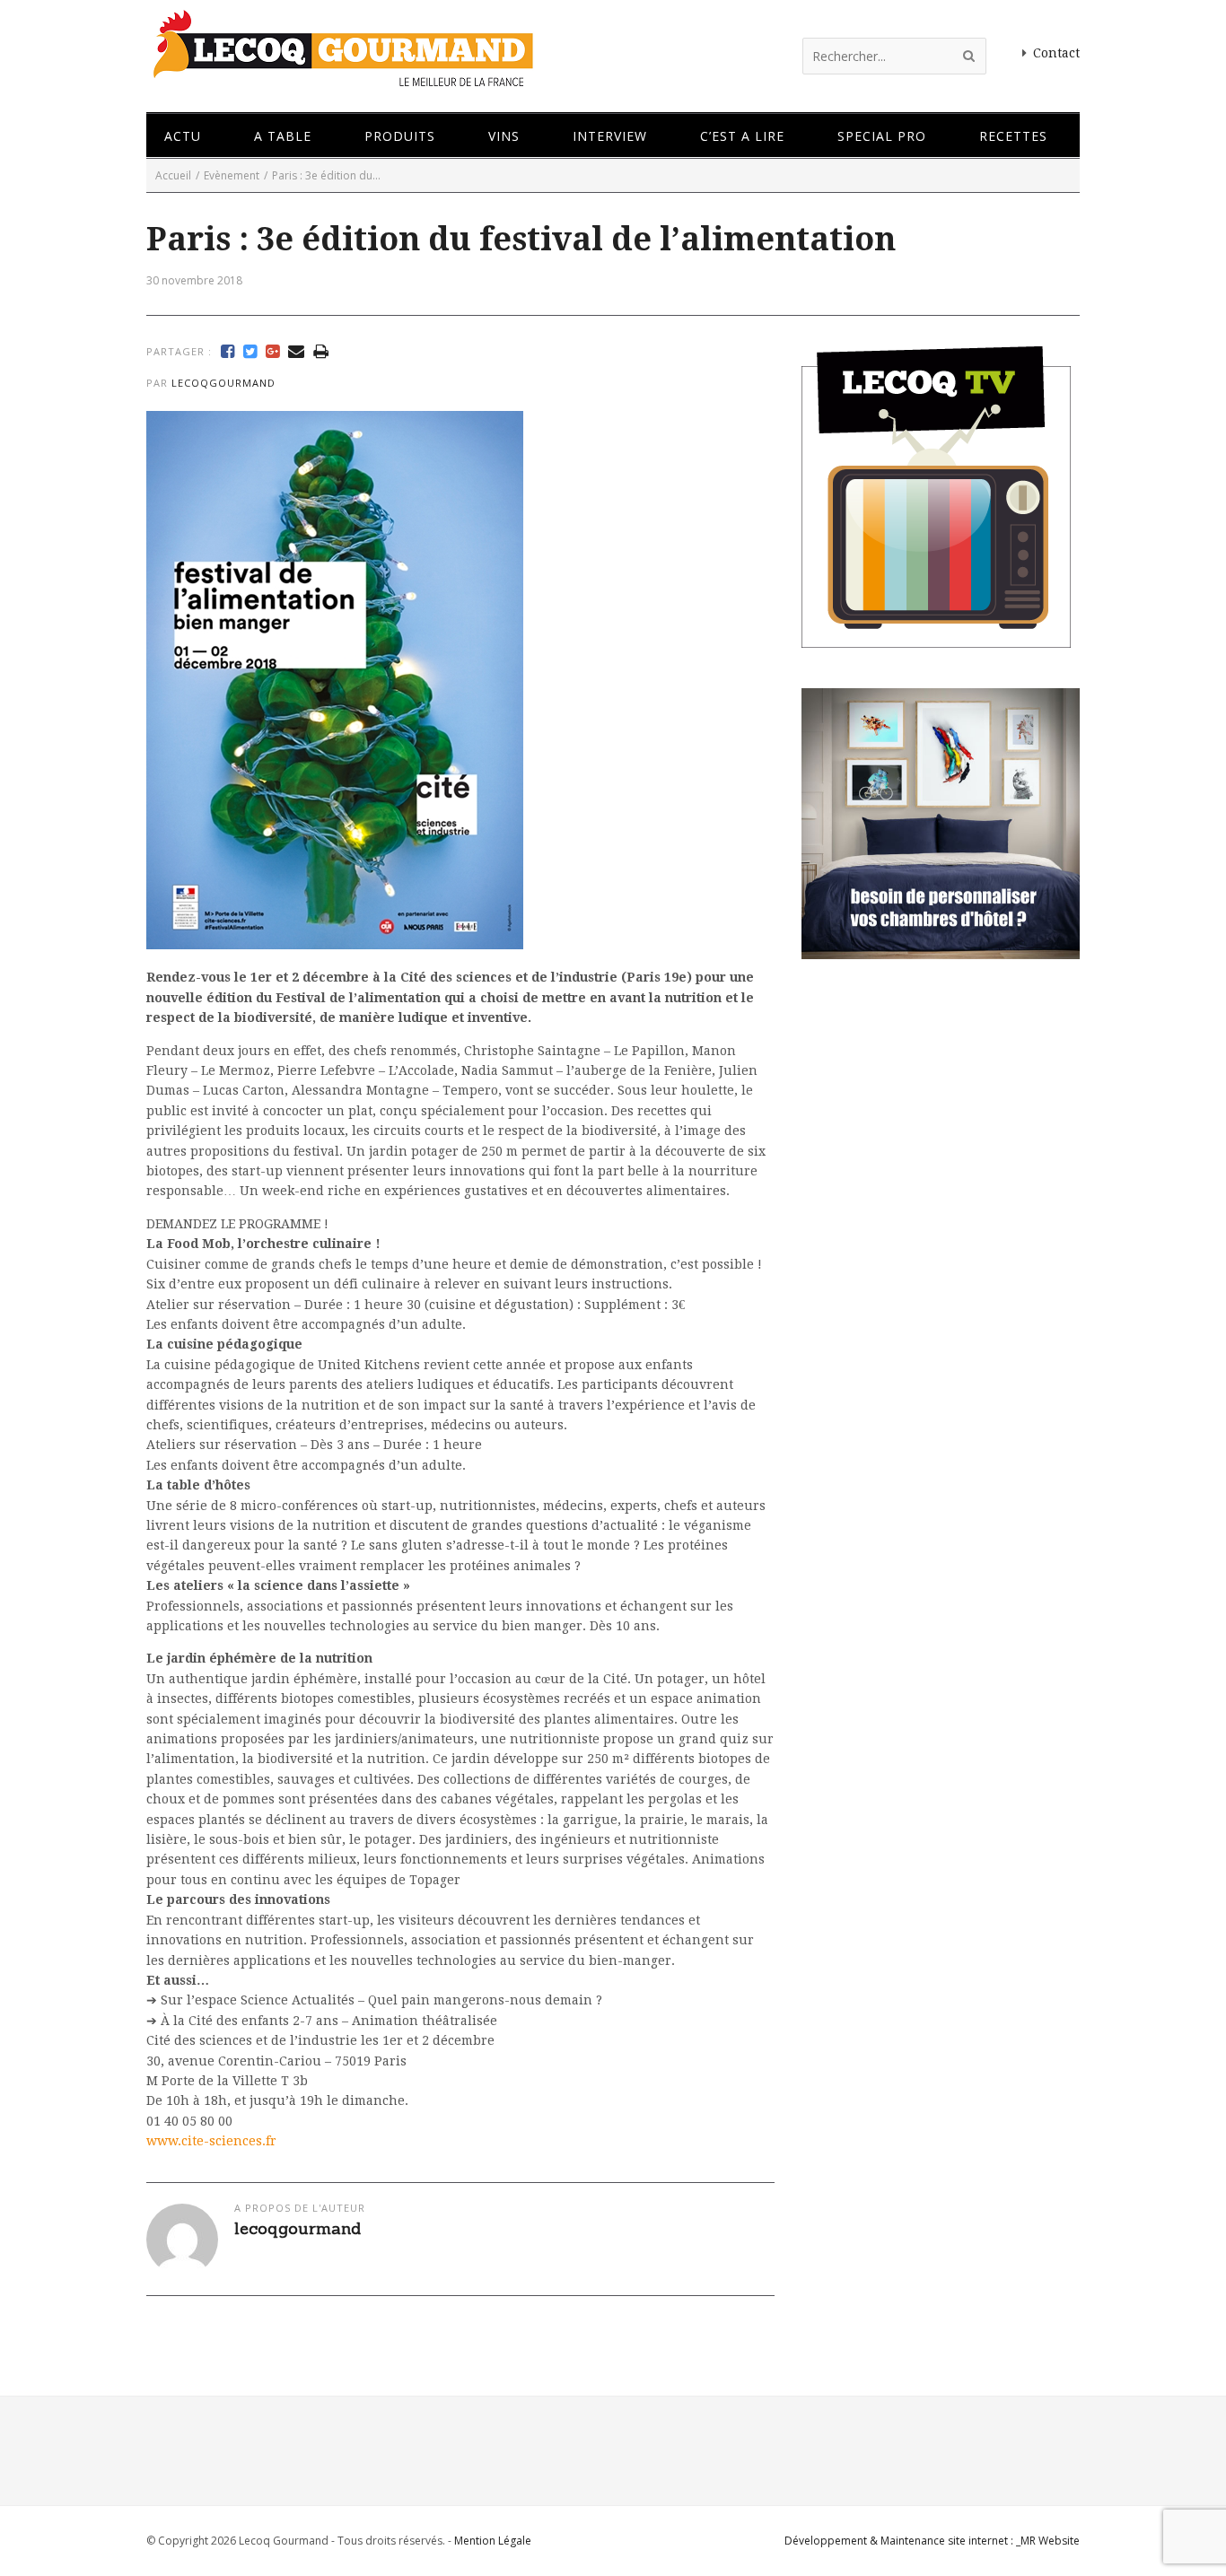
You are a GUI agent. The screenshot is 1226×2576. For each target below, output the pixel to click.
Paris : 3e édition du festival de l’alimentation (521, 239)
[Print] (321, 352)
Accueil (173, 175)
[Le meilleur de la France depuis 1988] (342, 79)
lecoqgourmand (223, 383)
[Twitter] (250, 352)
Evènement (232, 175)
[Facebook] (228, 352)
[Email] (296, 352)
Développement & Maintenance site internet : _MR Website (932, 2541)
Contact (1056, 53)
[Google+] (272, 352)
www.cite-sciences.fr (211, 2141)
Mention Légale (493, 2541)
